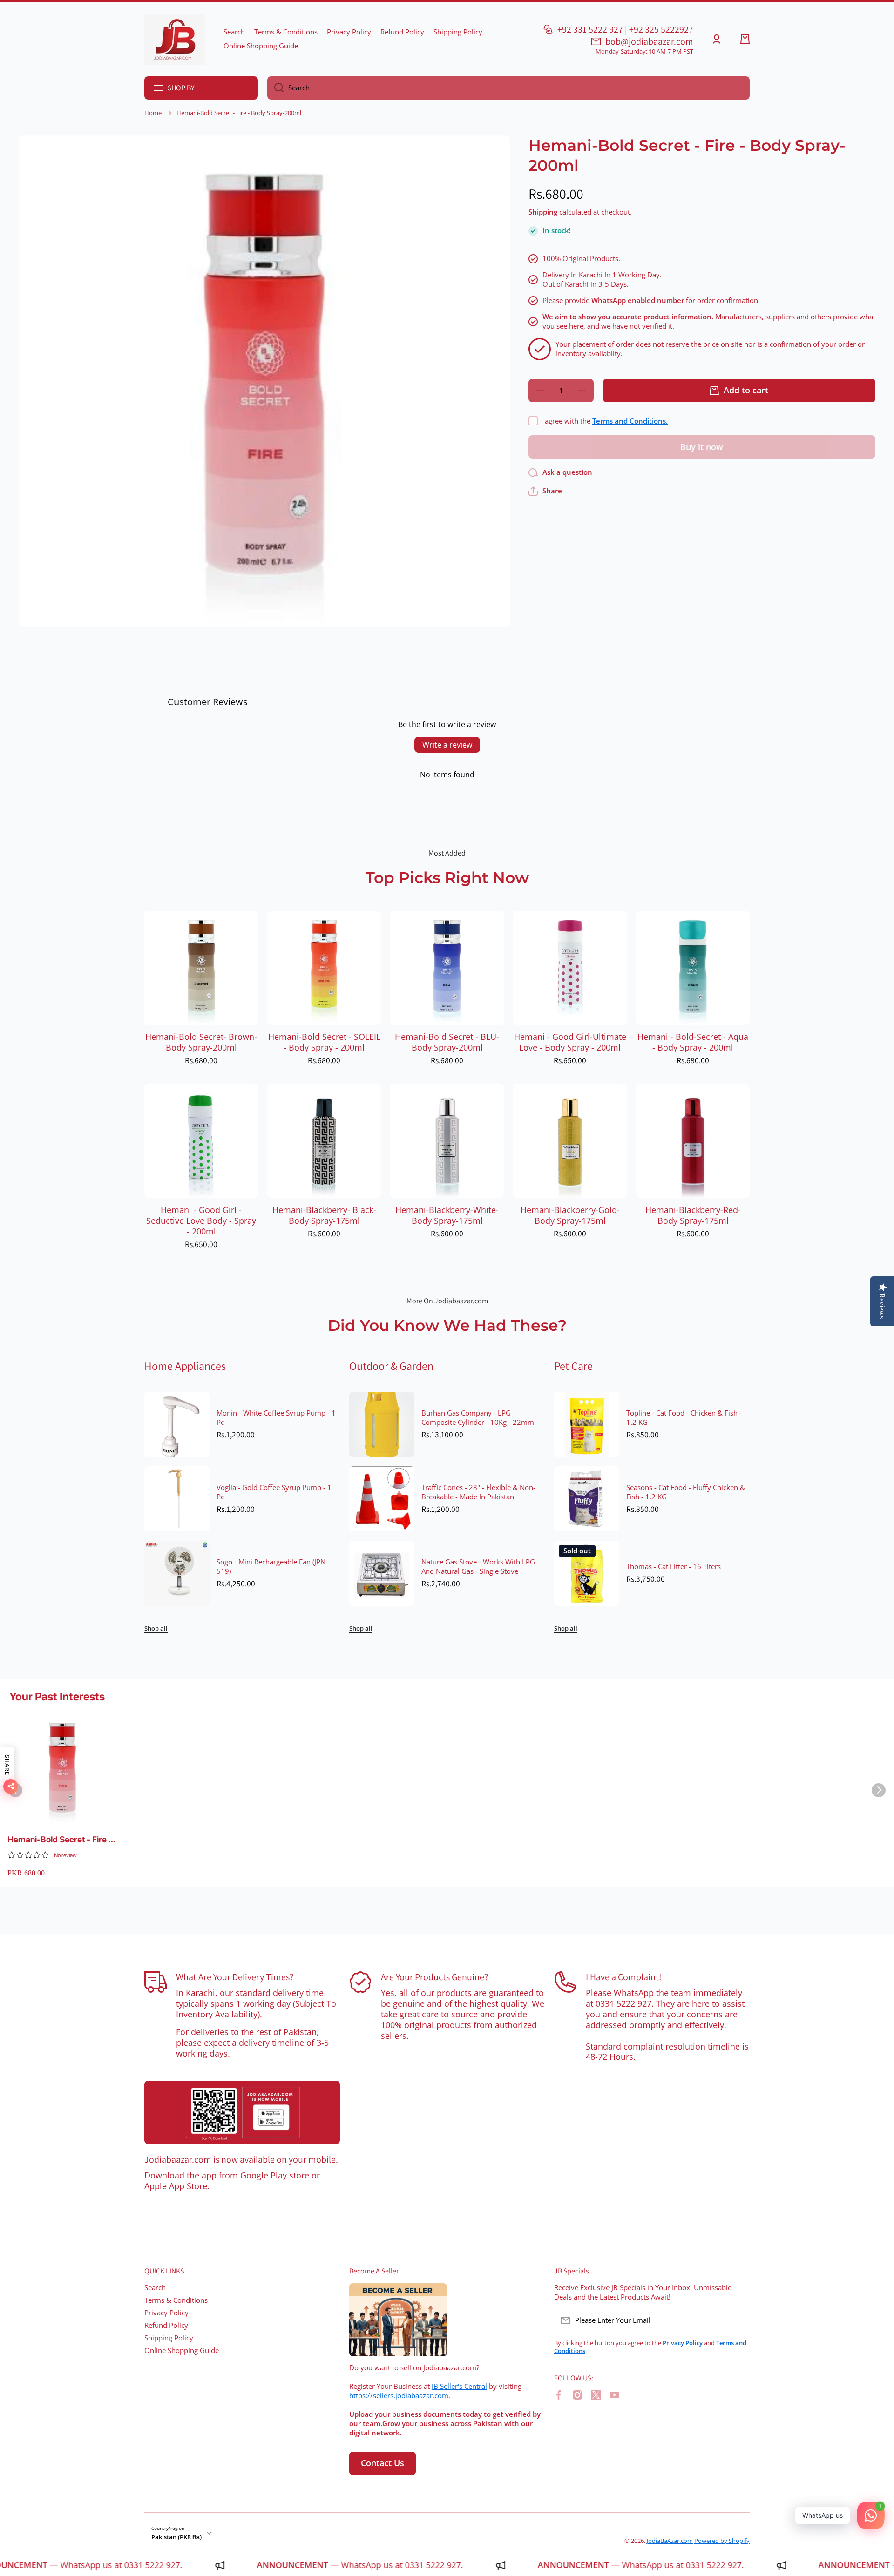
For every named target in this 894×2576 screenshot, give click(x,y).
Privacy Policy (166, 2313)
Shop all (156, 1629)
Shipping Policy (169, 2338)
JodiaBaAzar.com (670, 2541)
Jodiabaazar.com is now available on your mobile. (241, 2159)
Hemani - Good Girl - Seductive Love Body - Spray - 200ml (201, 1221)
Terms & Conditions (176, 2300)
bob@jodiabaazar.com (649, 41)
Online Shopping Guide (182, 2350)
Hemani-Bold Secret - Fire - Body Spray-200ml (60, 1840)
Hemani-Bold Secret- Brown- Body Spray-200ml (201, 1042)
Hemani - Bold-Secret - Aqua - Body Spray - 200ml (693, 1042)
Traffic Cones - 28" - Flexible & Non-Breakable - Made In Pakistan (478, 1492)
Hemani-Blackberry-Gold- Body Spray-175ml (570, 1215)
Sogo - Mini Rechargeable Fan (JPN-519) (272, 1567)
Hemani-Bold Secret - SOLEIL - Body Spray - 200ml (324, 1042)
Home (153, 113)
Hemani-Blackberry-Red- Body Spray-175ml (693, 1215)
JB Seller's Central (459, 2386)
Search (155, 2288)
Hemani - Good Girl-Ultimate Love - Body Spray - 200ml (570, 1042)
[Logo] (175, 39)
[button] (745, 39)
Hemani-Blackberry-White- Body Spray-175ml (447, 1215)
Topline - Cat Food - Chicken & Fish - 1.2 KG (684, 1418)
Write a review (447, 745)
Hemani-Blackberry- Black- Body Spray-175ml (324, 1215)
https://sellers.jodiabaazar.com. (400, 2396)
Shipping (543, 212)
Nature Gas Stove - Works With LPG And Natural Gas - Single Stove (478, 1567)
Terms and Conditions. (630, 421)
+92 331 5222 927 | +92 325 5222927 (625, 29)
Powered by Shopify (722, 2541)
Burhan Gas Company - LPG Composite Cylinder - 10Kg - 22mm (478, 1418)
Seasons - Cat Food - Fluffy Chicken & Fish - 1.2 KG (686, 1492)
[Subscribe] (738, 2320)
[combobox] (508, 88)
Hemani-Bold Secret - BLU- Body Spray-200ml (447, 1042)
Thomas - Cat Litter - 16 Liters (674, 1567)
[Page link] (242, 2112)
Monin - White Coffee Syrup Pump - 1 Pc (276, 1418)
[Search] (275, 88)
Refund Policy (166, 2325)
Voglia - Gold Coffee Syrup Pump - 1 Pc (274, 1492)
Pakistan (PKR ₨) (176, 2537)
